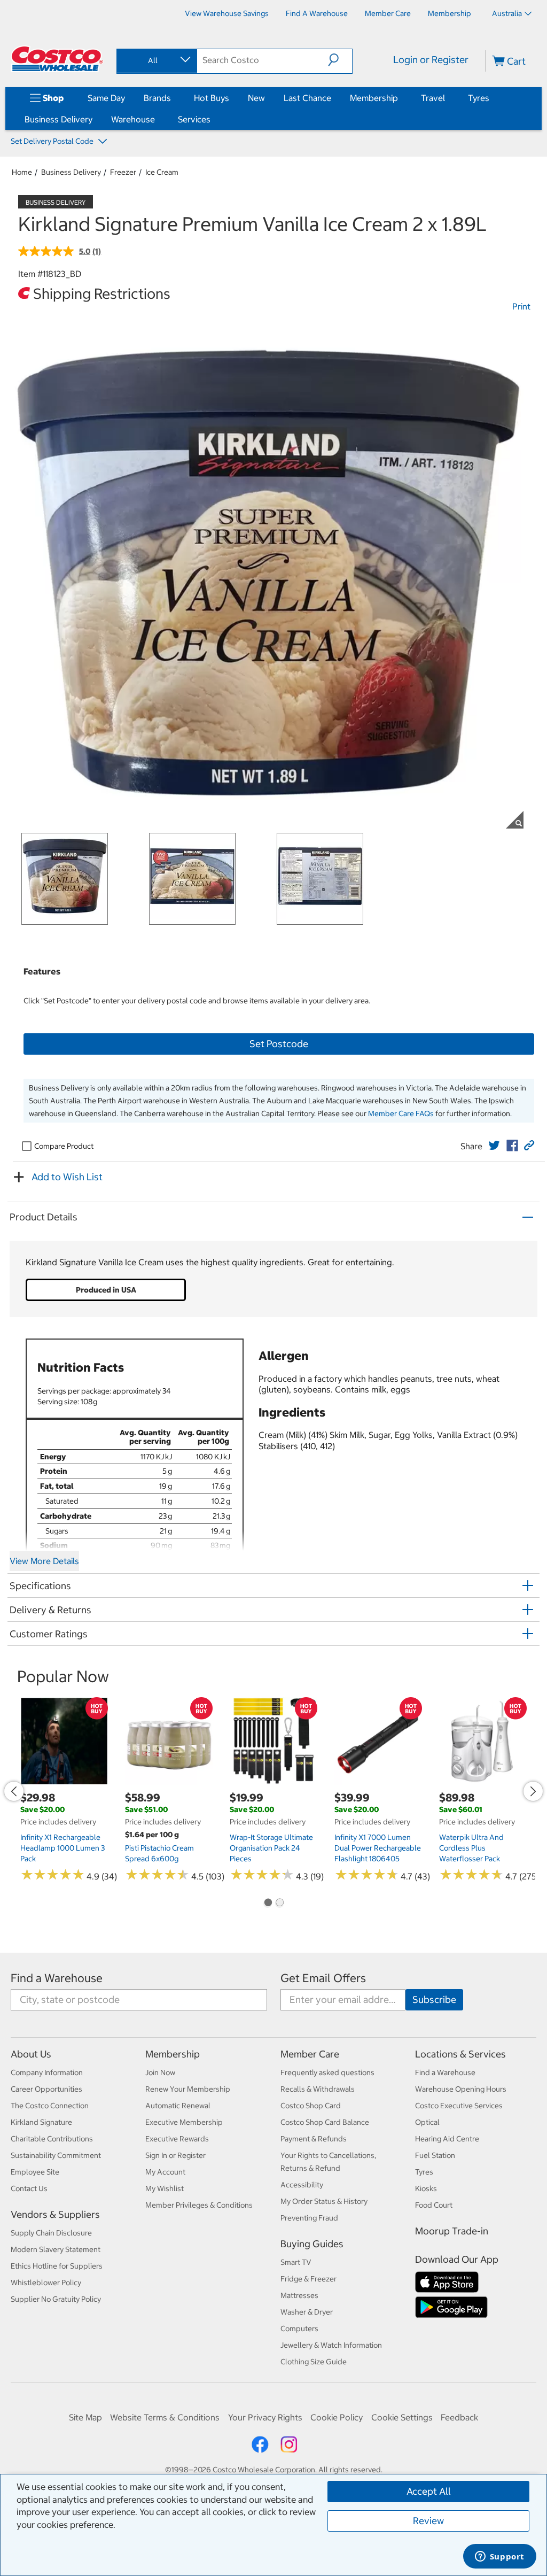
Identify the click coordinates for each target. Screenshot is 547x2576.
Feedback (459, 2417)
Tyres (479, 98)
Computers (299, 2329)
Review (428, 2521)
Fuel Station (435, 2155)
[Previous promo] (14, 1791)
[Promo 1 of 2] (268, 1904)
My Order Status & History (324, 2201)
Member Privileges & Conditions (199, 2205)
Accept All (429, 2491)
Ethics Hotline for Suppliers (57, 2266)
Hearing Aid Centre (447, 2139)
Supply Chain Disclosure (51, 2233)
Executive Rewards (177, 2139)
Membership (374, 98)
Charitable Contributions (52, 2139)
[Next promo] (533, 1791)
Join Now (160, 2072)
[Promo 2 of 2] (279, 1904)
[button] (340, 60)
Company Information (47, 2072)
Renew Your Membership (188, 2089)
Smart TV (296, 2262)
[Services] (213, 119)
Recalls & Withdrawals (318, 2089)
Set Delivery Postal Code (53, 141)
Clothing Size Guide (314, 2362)
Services (194, 119)
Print (521, 306)
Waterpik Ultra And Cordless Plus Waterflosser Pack (471, 1848)
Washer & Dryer (307, 2312)
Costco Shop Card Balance (325, 2122)
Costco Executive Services (459, 2106)
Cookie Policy (337, 2417)
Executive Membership (184, 2122)
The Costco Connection (50, 2106)
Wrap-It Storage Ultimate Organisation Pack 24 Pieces (271, 1848)
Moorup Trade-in (452, 2231)
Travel (433, 98)
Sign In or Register (175, 2155)
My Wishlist (165, 2188)
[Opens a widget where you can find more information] (499, 2557)
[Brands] (173, 98)
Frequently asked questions (327, 2072)
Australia (507, 13)
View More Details (44, 1561)
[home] (57, 59)
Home (22, 172)
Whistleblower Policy (46, 2283)
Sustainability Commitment (56, 2155)
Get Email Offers (323, 1978)
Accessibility (302, 2185)
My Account (165, 2172)
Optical (427, 2122)
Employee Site (35, 2172)
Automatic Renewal (178, 2106)
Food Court (434, 2205)
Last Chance (307, 98)
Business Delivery (58, 119)
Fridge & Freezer (308, 2279)
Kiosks (426, 2188)
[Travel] (447, 98)
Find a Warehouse (57, 1978)
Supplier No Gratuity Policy (56, 2299)
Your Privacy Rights (265, 2417)
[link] (494, 1146)
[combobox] (156, 60)
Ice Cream (162, 172)
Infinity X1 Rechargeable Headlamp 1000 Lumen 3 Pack (62, 1848)
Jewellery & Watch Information (331, 2345)
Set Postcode (279, 1044)
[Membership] (400, 98)
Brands (157, 98)
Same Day (106, 98)
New (256, 98)
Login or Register (431, 60)
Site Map (85, 2417)
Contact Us (29, 2188)
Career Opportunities (46, 2089)
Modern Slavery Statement (56, 2249)
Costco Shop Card (311, 2106)
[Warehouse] (157, 119)
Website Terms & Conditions (165, 2417)
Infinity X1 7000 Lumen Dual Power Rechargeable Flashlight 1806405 (378, 1848)
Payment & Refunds (314, 2139)
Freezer (123, 172)
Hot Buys (212, 98)
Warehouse (133, 119)
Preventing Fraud (309, 2218)
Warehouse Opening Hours (461, 2089)
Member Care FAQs (401, 1113)
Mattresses (299, 2295)
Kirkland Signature (41, 2122)
